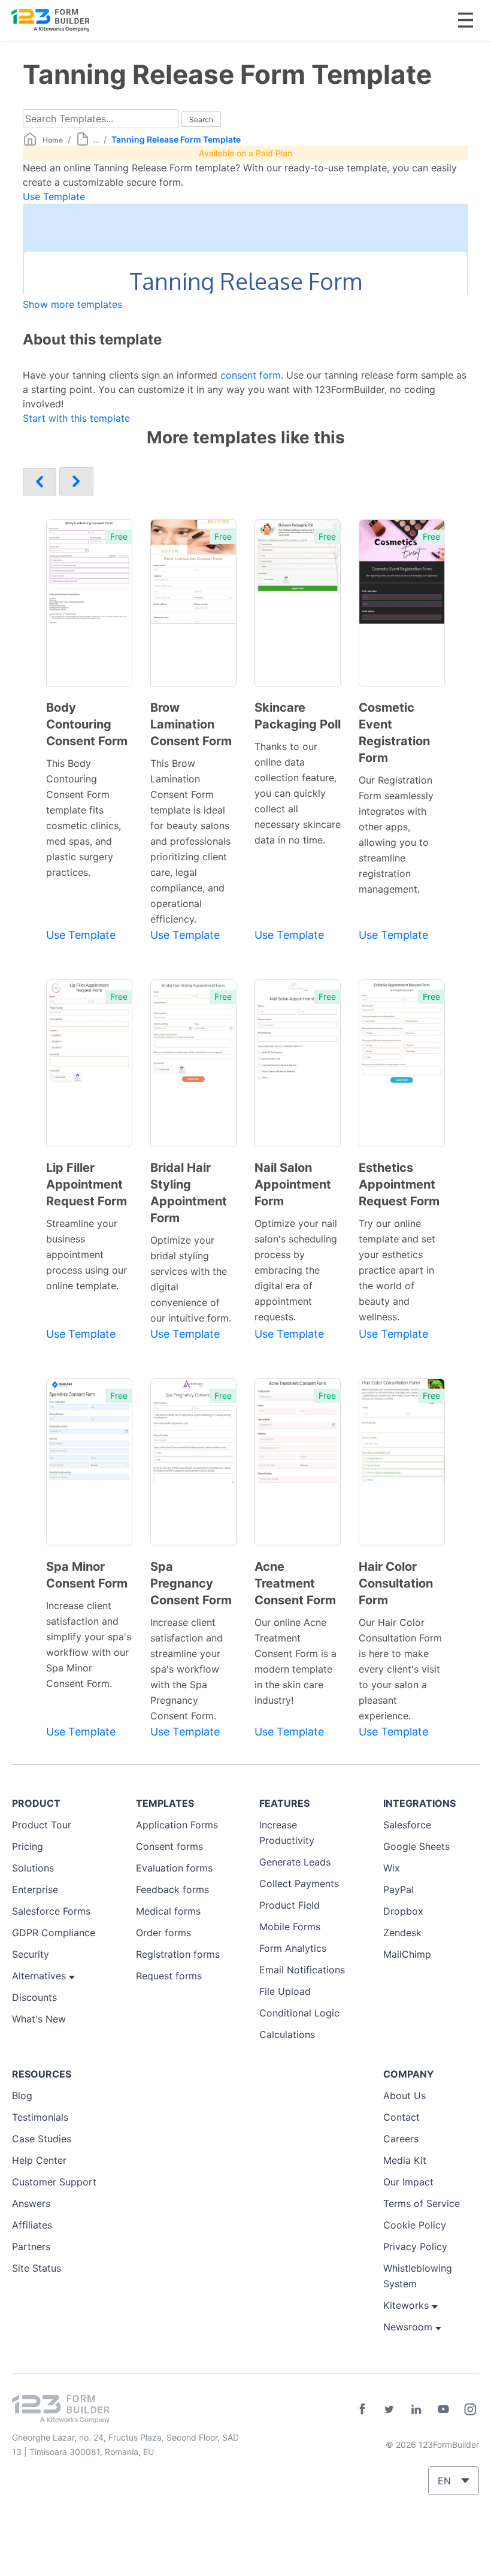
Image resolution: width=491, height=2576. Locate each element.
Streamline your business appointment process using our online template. (87, 1254)
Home (53, 140)
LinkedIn (416, 2409)
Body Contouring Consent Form (87, 724)
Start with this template (76, 418)
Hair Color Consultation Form (396, 1583)
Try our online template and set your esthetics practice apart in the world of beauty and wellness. (397, 1270)
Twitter (389, 2409)
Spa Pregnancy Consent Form (191, 1583)
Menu (466, 20)
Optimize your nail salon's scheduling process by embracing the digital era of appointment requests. (296, 1270)
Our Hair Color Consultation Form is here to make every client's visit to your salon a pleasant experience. (400, 1669)
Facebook (362, 2409)
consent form (251, 375)
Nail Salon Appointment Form (293, 1184)
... (96, 140)
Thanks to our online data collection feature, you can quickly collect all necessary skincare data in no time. (298, 793)
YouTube (443, 2409)
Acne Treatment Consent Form (295, 1583)
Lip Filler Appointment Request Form (87, 1184)
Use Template (54, 196)
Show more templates (72, 304)
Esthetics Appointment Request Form (399, 1184)
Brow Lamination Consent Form (191, 724)
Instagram (470, 2409)
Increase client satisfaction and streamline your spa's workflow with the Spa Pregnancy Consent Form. (187, 1669)
